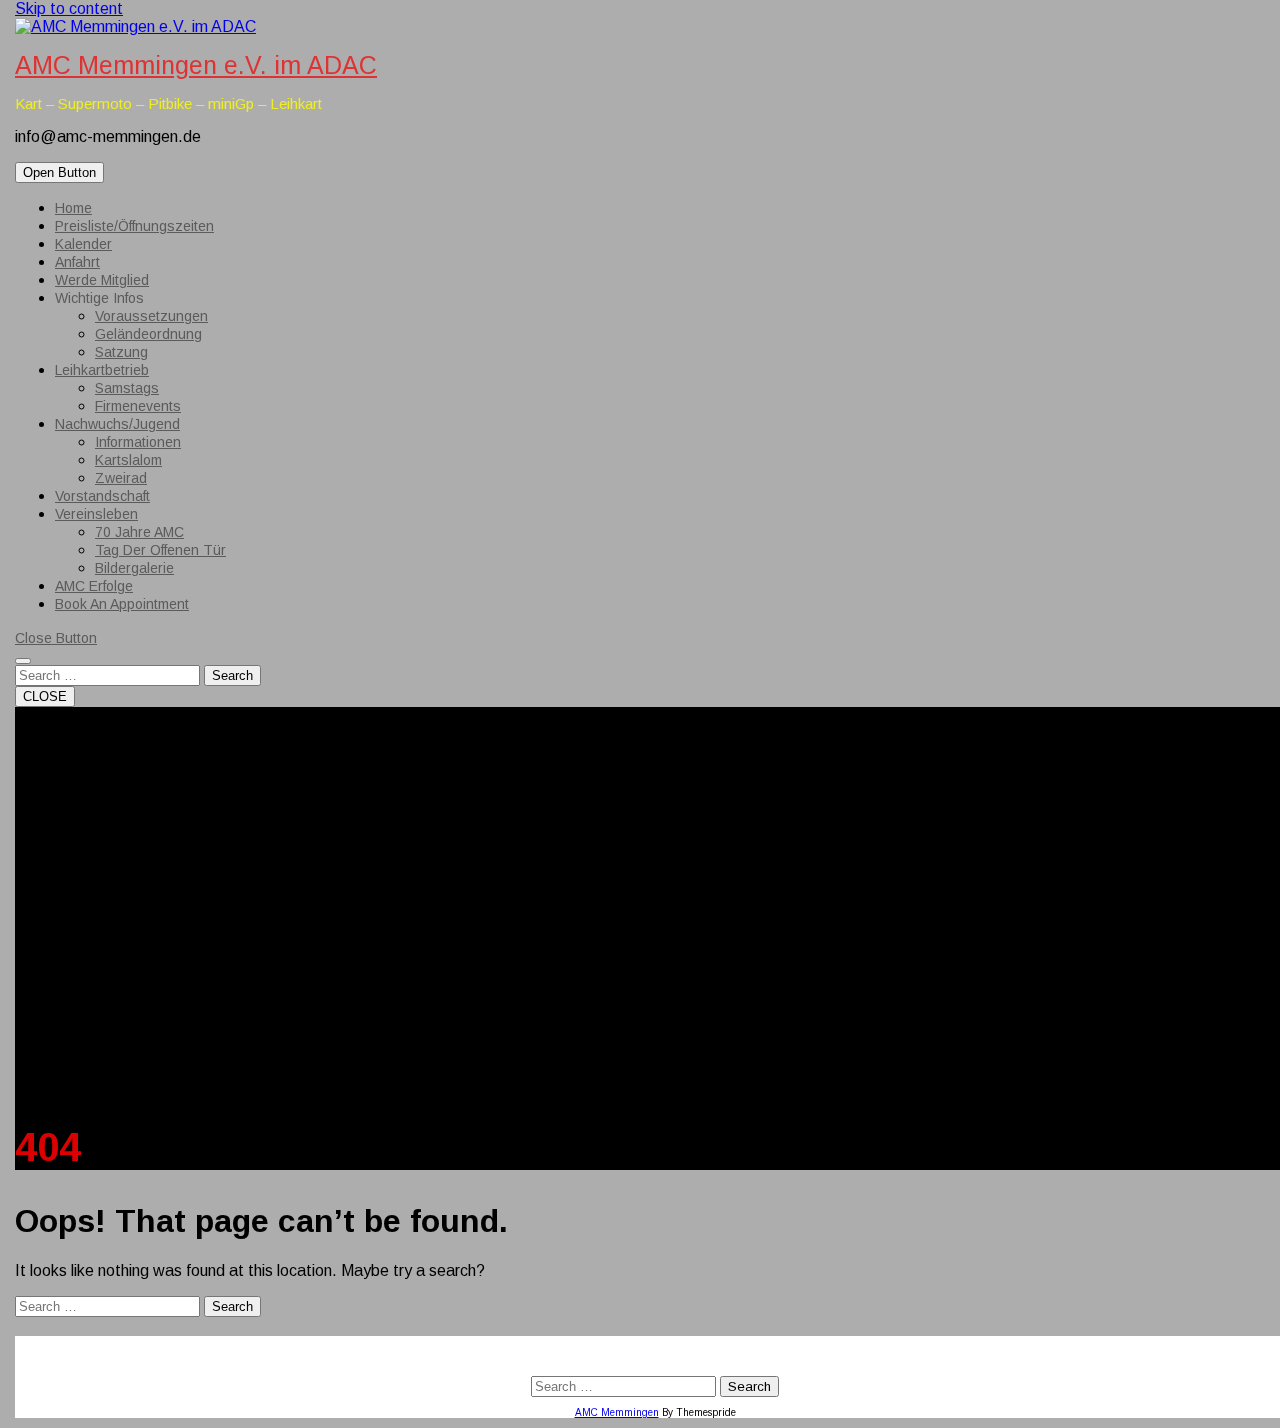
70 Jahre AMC (139, 532)
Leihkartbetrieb (102, 370)
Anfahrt (77, 262)
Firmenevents (138, 406)
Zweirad (121, 478)
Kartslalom (128, 460)
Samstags (127, 388)
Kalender (83, 244)
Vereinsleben (96, 514)
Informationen (138, 442)
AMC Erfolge (94, 586)
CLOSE (45, 696)
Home (73, 208)
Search (232, 675)
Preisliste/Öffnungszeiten (134, 226)
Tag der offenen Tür (160, 550)
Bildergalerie (134, 568)
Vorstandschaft (102, 496)
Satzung (121, 352)
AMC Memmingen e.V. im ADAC (196, 65)
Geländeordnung (148, 334)
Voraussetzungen (151, 316)
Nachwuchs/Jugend (117, 424)
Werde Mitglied (102, 280)
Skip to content (69, 8)
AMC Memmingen (617, 1412)
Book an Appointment (122, 604)
